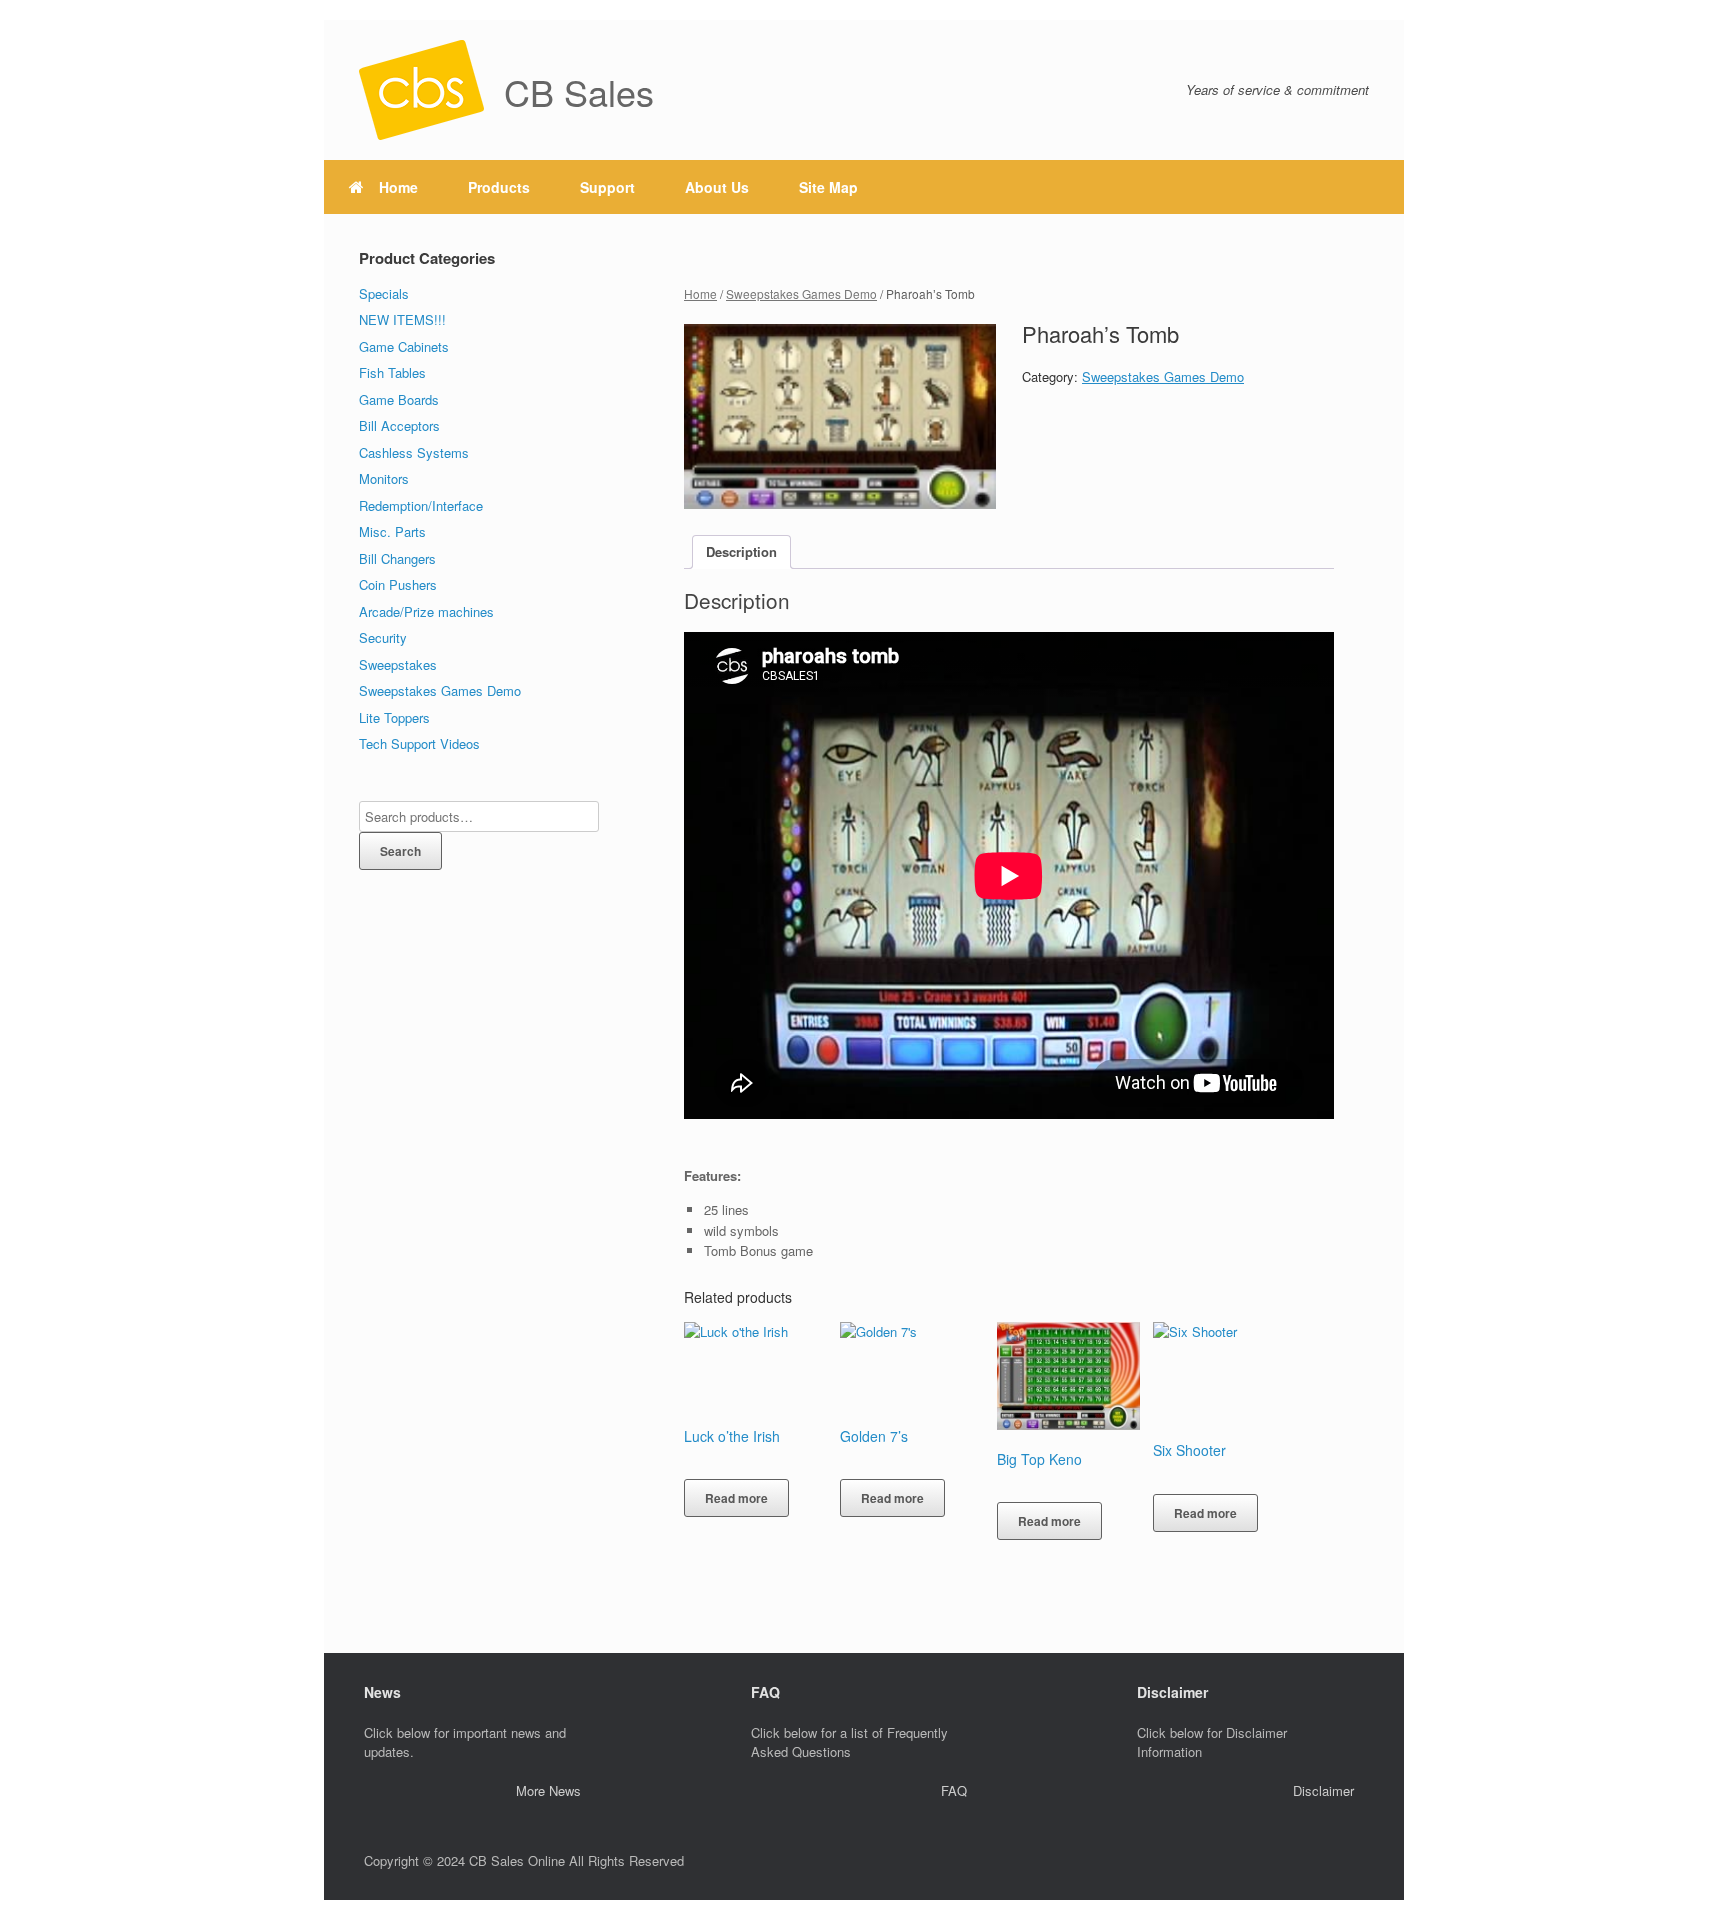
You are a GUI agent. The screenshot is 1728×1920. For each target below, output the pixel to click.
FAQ (954, 1790)
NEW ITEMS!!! (402, 319)
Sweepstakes (398, 664)
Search (400, 851)
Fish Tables (392, 372)
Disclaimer (1323, 1790)
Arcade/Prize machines (426, 611)
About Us (717, 187)
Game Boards (399, 399)
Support (607, 187)
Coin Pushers (398, 584)
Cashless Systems (414, 452)
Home (398, 187)
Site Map (828, 187)
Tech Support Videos (419, 743)
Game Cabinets (404, 346)
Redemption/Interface (421, 505)
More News (548, 1790)
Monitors (384, 478)
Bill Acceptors (399, 425)
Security (383, 637)
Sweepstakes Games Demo (801, 293)
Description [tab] (741, 551)
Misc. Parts (392, 531)
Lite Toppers (394, 717)
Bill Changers (397, 558)
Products (499, 187)
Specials (384, 293)
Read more (736, 1498)
